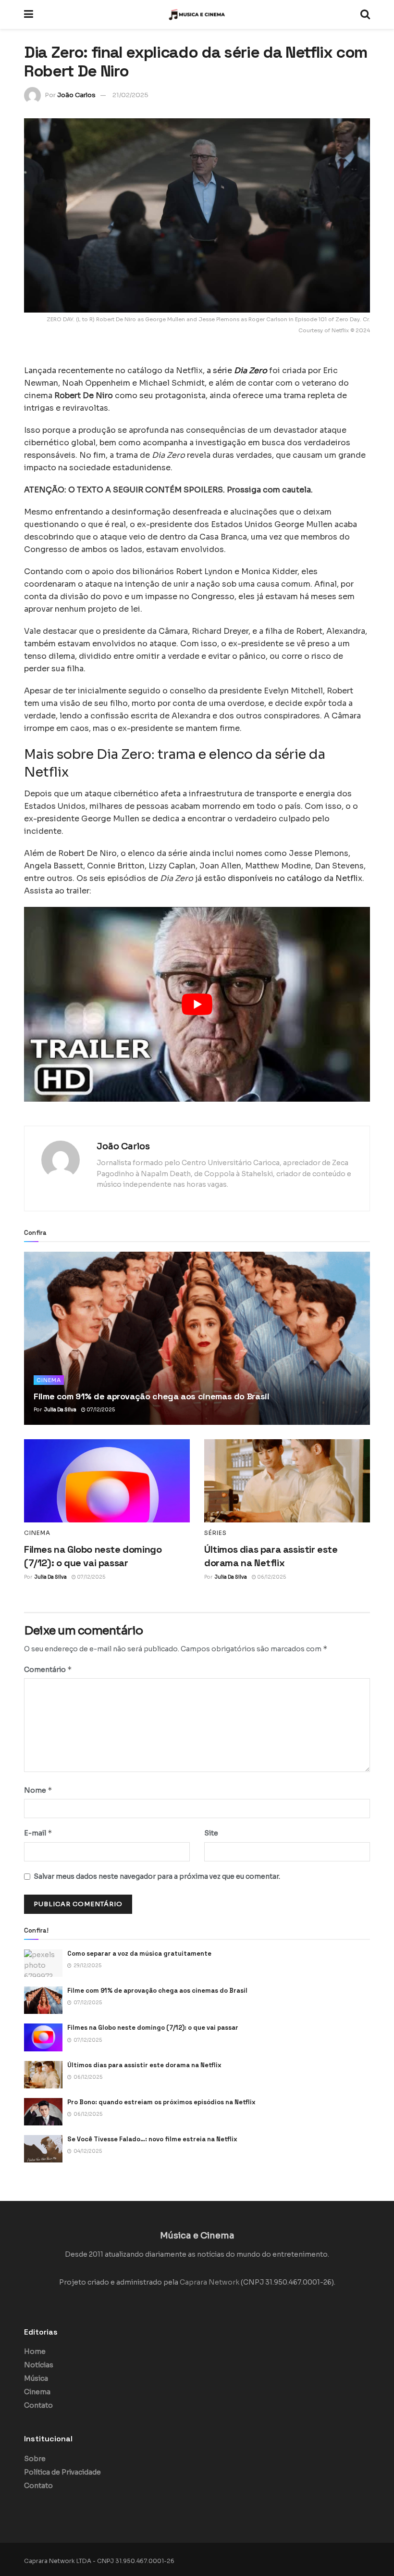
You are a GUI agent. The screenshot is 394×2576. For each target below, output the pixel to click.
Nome (38, 1790)
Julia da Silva (60, 1410)
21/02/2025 (130, 95)
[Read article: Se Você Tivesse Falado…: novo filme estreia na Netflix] (43, 2149)
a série (237, 371)
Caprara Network (209, 2282)
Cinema (49, 1380)
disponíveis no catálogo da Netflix (295, 878)
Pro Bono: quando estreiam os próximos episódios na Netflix (161, 2102)
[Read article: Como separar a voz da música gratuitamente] (43, 1963)
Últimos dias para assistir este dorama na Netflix (144, 2065)
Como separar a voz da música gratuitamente (139, 1954)
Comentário (48, 1669)
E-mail (38, 1833)
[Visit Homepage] (197, 14)
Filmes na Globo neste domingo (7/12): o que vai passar (153, 2028)
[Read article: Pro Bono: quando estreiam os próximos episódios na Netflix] (43, 2112)
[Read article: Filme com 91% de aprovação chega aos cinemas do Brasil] (197, 1338)
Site (211, 1833)
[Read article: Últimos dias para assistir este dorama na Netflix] (287, 1481)
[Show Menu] (29, 14)
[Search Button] (365, 14)
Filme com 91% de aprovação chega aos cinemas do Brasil (152, 1396)
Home (35, 2351)
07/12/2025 (100, 1410)
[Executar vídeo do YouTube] (197, 1004)
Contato (38, 2405)
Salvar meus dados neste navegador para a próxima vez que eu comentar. (157, 1876)
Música (36, 2378)
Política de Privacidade (62, 2472)
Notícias (39, 2365)
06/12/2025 (271, 1577)
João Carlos (76, 95)
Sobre (35, 2459)
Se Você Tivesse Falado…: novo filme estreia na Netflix (152, 2139)
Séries (215, 1533)
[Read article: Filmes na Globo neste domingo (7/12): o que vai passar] (107, 1481)
